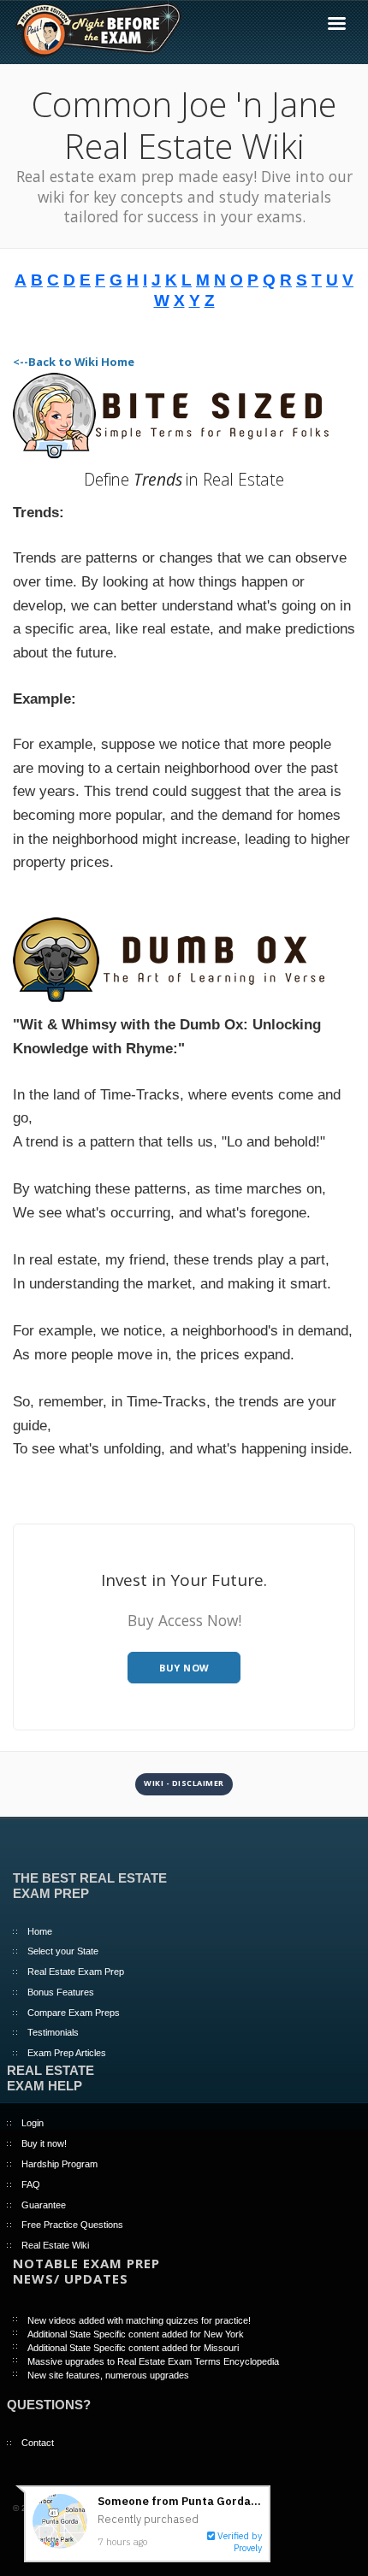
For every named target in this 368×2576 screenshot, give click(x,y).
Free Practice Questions (72, 2225)
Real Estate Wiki (55, 2245)
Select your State (63, 1951)
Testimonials (53, 2032)
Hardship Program (59, 2164)
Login (33, 2123)
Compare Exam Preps (74, 2013)
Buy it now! (44, 2143)
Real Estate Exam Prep (76, 1972)
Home (40, 1931)
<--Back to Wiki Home (74, 362)
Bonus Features (61, 1992)
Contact (38, 2443)
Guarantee (44, 2205)
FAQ (31, 2184)
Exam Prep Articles (67, 2053)
